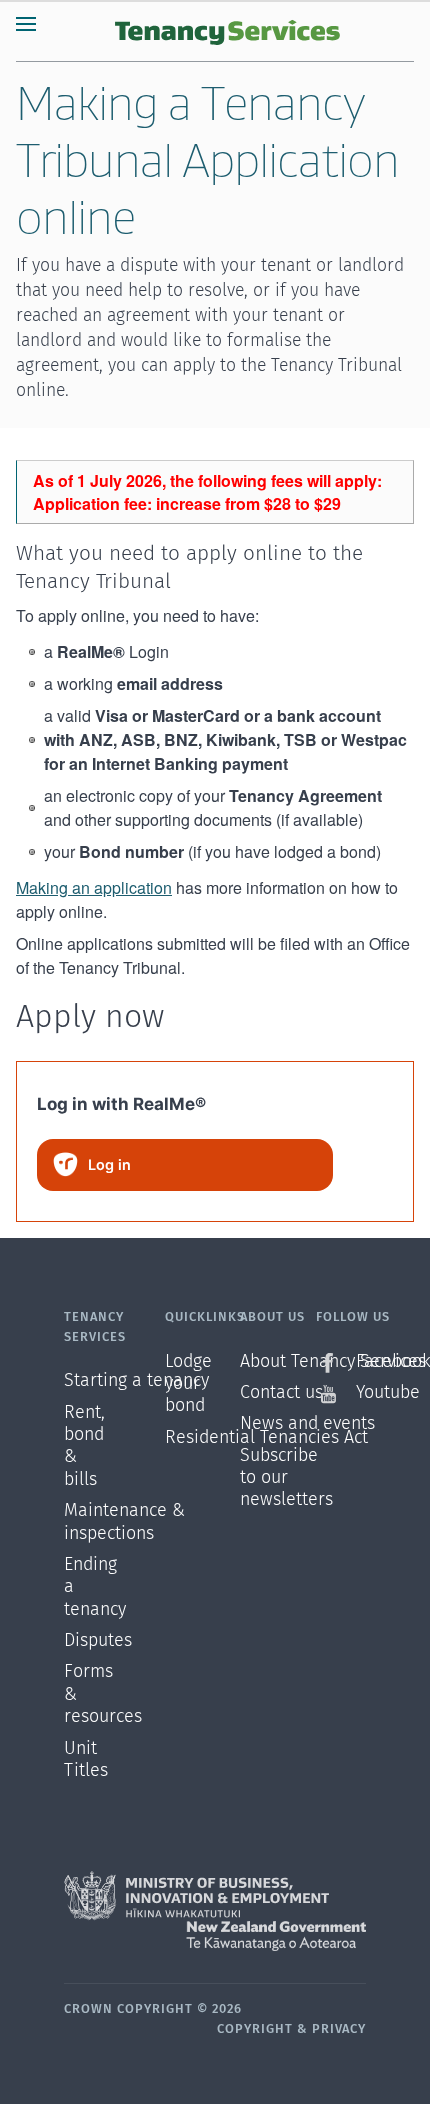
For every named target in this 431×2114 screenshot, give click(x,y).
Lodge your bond (188, 1384)
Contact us (278, 1393)
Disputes (89, 1641)
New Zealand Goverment (215, 1936)
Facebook (361, 1362)
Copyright (255, 2029)
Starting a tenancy (89, 1381)
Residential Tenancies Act (203, 1438)
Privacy (339, 2029)
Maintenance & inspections (89, 1522)
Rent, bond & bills (84, 1446)
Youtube (361, 1393)
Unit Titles (86, 1760)
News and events (278, 1424)
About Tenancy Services (278, 1362)
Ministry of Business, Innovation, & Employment (215, 1896)
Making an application (94, 887)
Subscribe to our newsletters (278, 1478)
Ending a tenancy (89, 1587)
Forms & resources (89, 1694)
